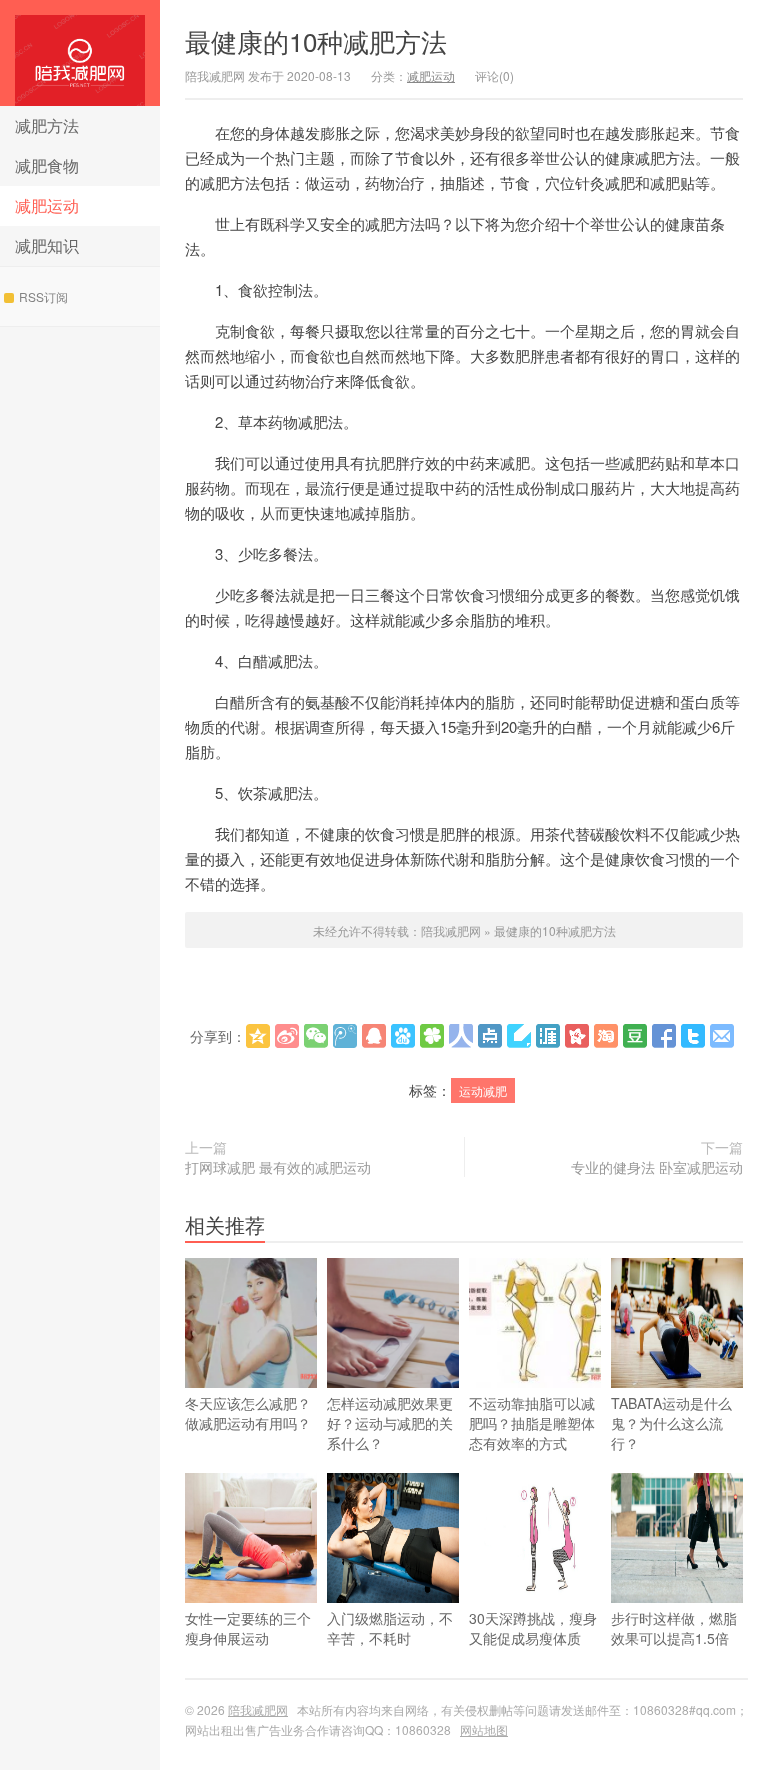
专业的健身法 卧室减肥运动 (657, 1167)
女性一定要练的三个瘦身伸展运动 (248, 1628)
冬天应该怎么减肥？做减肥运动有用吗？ (248, 1413)
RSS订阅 (43, 296)
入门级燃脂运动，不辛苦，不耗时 (390, 1628)
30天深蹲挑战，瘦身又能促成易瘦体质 (533, 1628)
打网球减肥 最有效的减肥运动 (278, 1167)
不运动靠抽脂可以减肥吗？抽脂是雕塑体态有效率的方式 (532, 1423)
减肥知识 (47, 245)
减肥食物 (47, 165)
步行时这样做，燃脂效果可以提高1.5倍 (674, 1628)
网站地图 (484, 1729)
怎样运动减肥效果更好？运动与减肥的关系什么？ (390, 1423)
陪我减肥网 (80, 53)
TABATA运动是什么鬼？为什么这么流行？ (671, 1423)
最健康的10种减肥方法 (316, 40)
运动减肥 (483, 1090)
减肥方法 (47, 125)
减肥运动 (47, 205)
